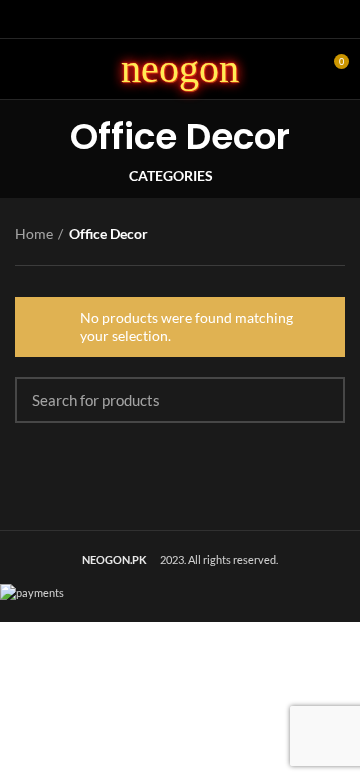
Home (34, 233)
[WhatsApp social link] (203, 19)
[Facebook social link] (157, 19)
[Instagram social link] (180, 19)
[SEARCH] (318, 400)
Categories (171, 176)
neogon (180, 68)
